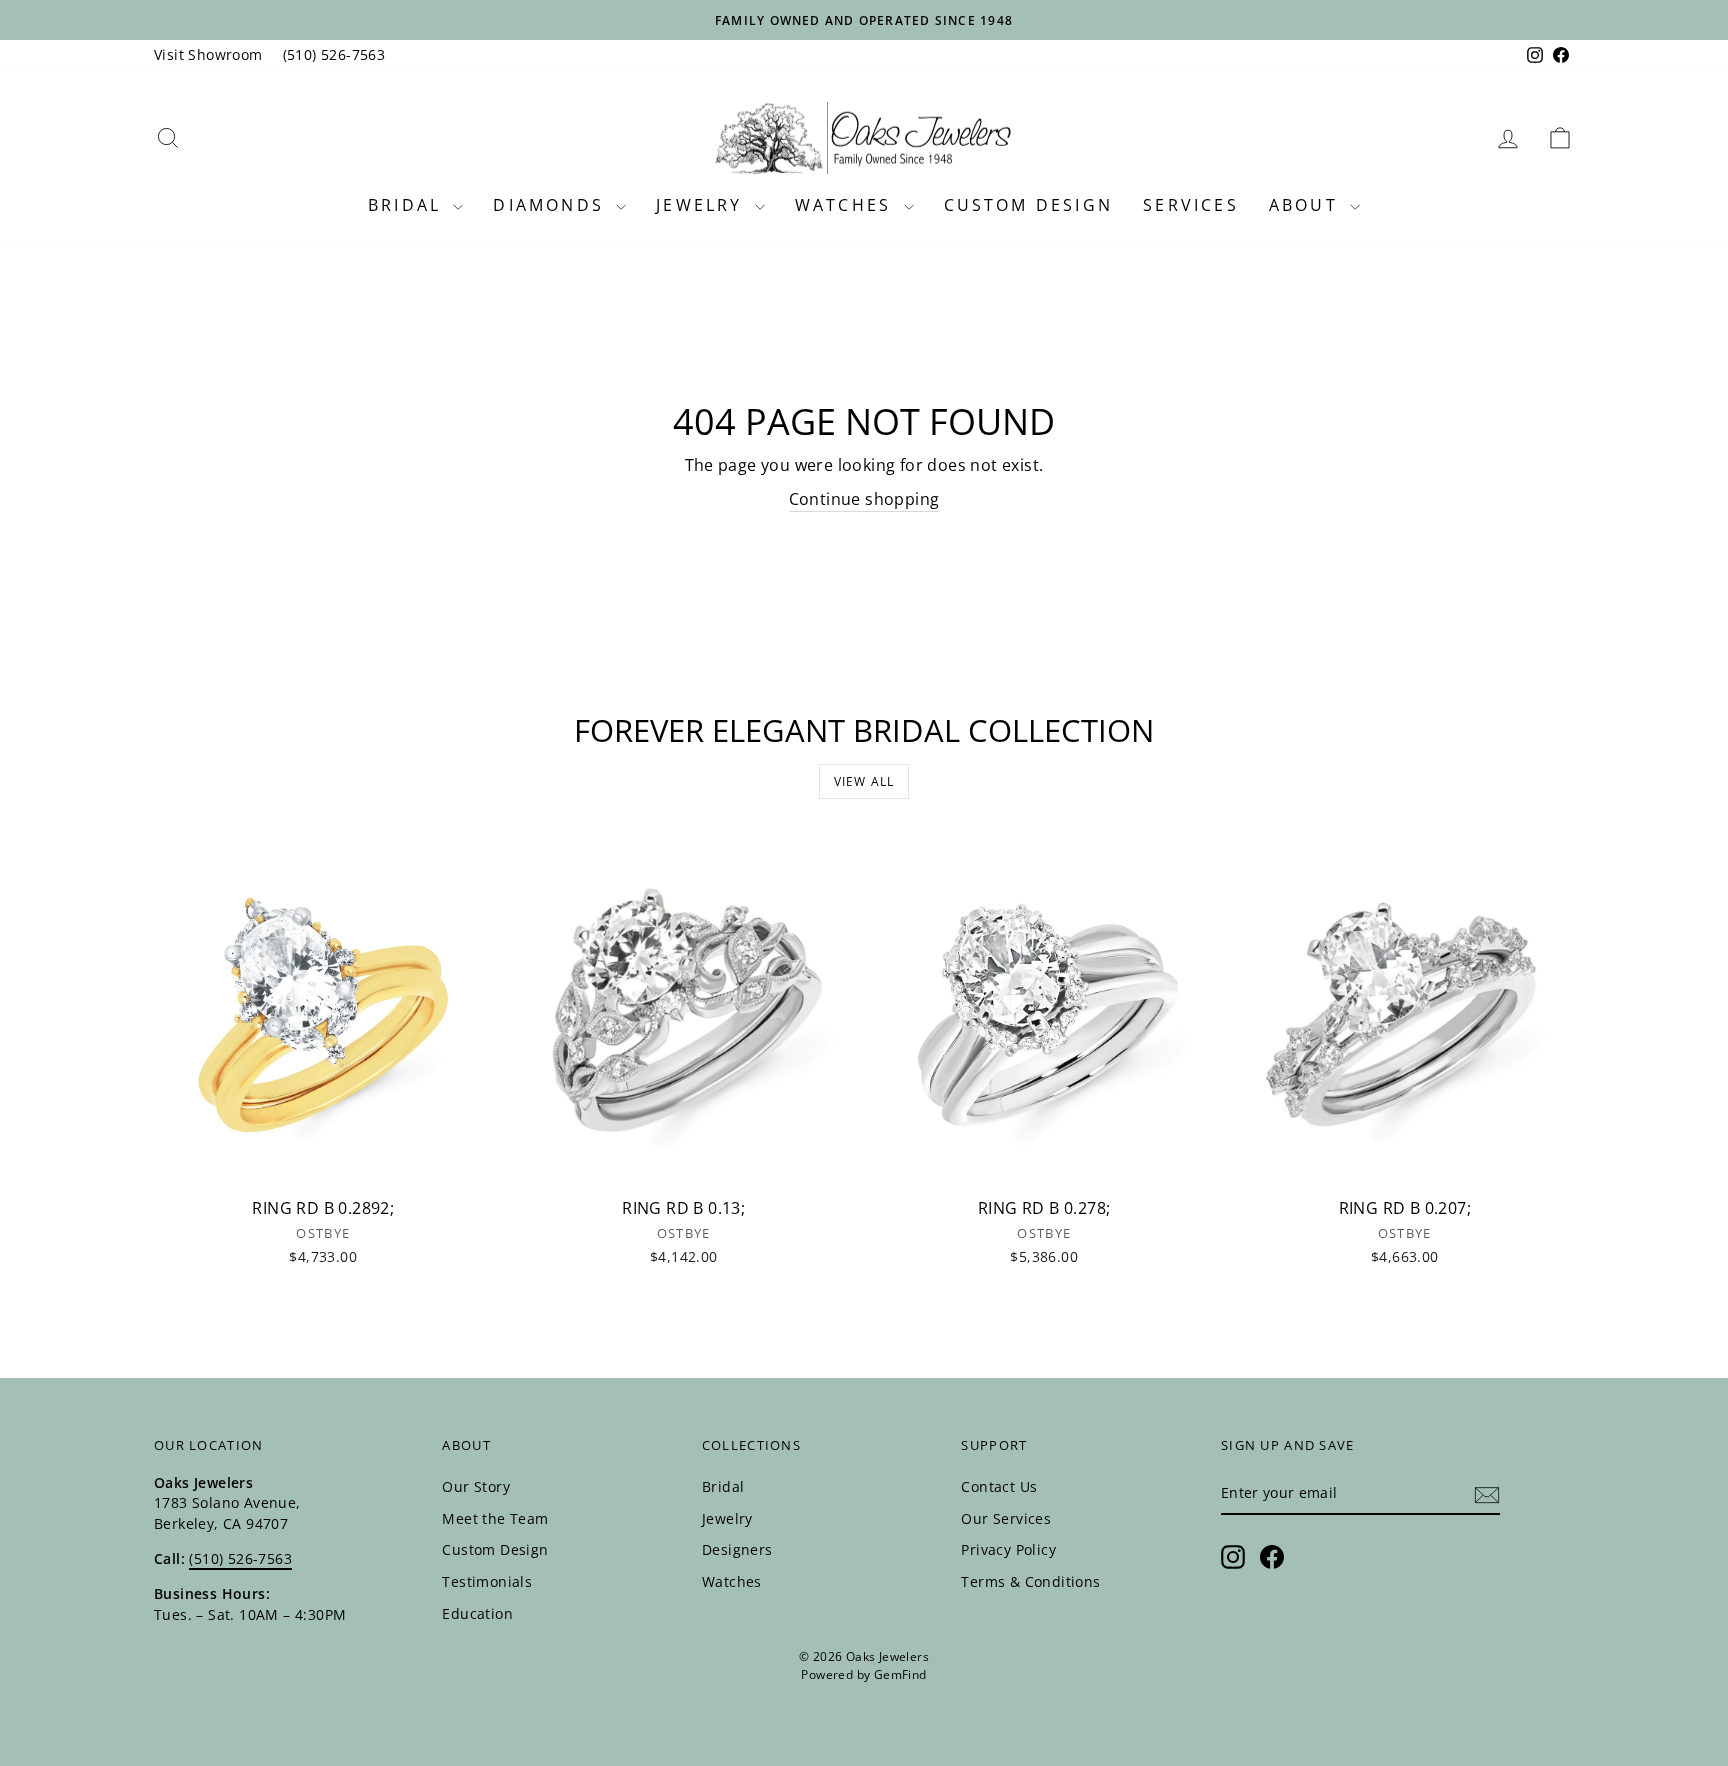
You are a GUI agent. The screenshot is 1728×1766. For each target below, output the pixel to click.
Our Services (1006, 1518)
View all (864, 781)
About (1307, 205)
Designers (737, 1549)
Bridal (408, 205)
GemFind (900, 1674)
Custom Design (1029, 205)
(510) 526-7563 (334, 54)
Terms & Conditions (1030, 1581)
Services (1191, 205)
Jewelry (703, 205)
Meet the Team (495, 1518)
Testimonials (487, 1581)
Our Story (476, 1486)
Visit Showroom (208, 54)
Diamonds (552, 205)
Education (477, 1613)
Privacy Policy (1008, 1549)
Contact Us (999, 1486)
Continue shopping (864, 499)
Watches (847, 205)
